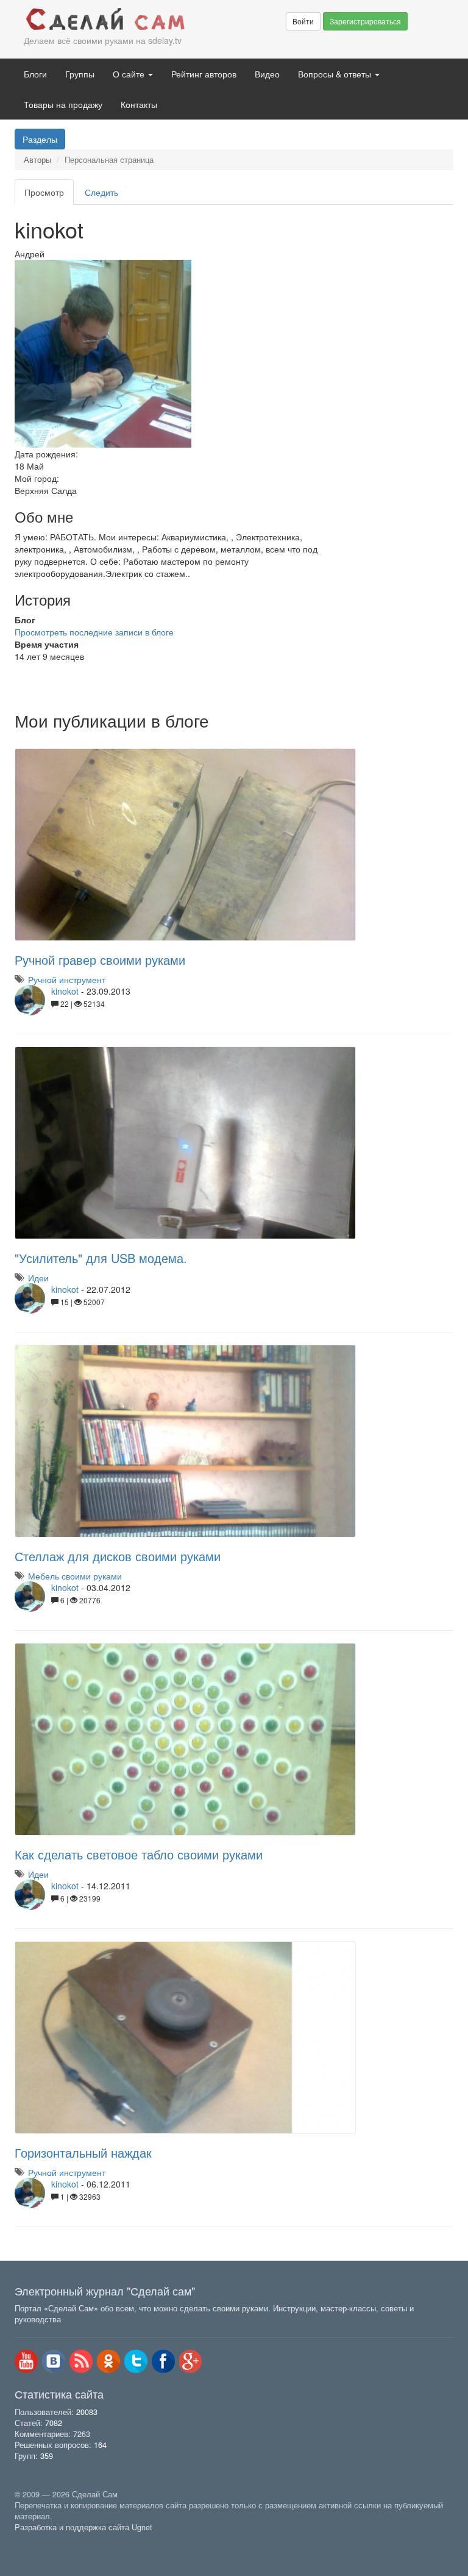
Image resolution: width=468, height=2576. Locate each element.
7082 (54, 2423)
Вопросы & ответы (336, 74)
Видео (267, 74)
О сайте (130, 74)
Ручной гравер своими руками (100, 960)
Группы (80, 74)
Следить (101, 192)
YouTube (26, 2361)
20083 (87, 2412)
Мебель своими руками (75, 1576)
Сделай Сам (106, 20)
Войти (303, 21)
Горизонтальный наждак (83, 2152)
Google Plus (191, 2361)
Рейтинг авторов (204, 74)
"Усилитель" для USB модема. (101, 1258)
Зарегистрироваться (365, 21)
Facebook (163, 2361)
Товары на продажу (63, 104)
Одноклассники (108, 2361)
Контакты (139, 104)
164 (100, 2445)
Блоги (35, 74)
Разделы (40, 139)
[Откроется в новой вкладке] (41, 2541)
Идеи (38, 1278)
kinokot (65, 991)
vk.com (54, 2361)
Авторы (37, 160)
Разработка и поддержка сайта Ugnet (83, 2527)
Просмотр (49, 195)
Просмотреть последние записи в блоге (94, 632)
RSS (81, 2361)
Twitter (136, 2361)
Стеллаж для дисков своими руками (118, 1556)
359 (47, 2456)
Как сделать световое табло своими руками (139, 1854)
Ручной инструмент (67, 979)
